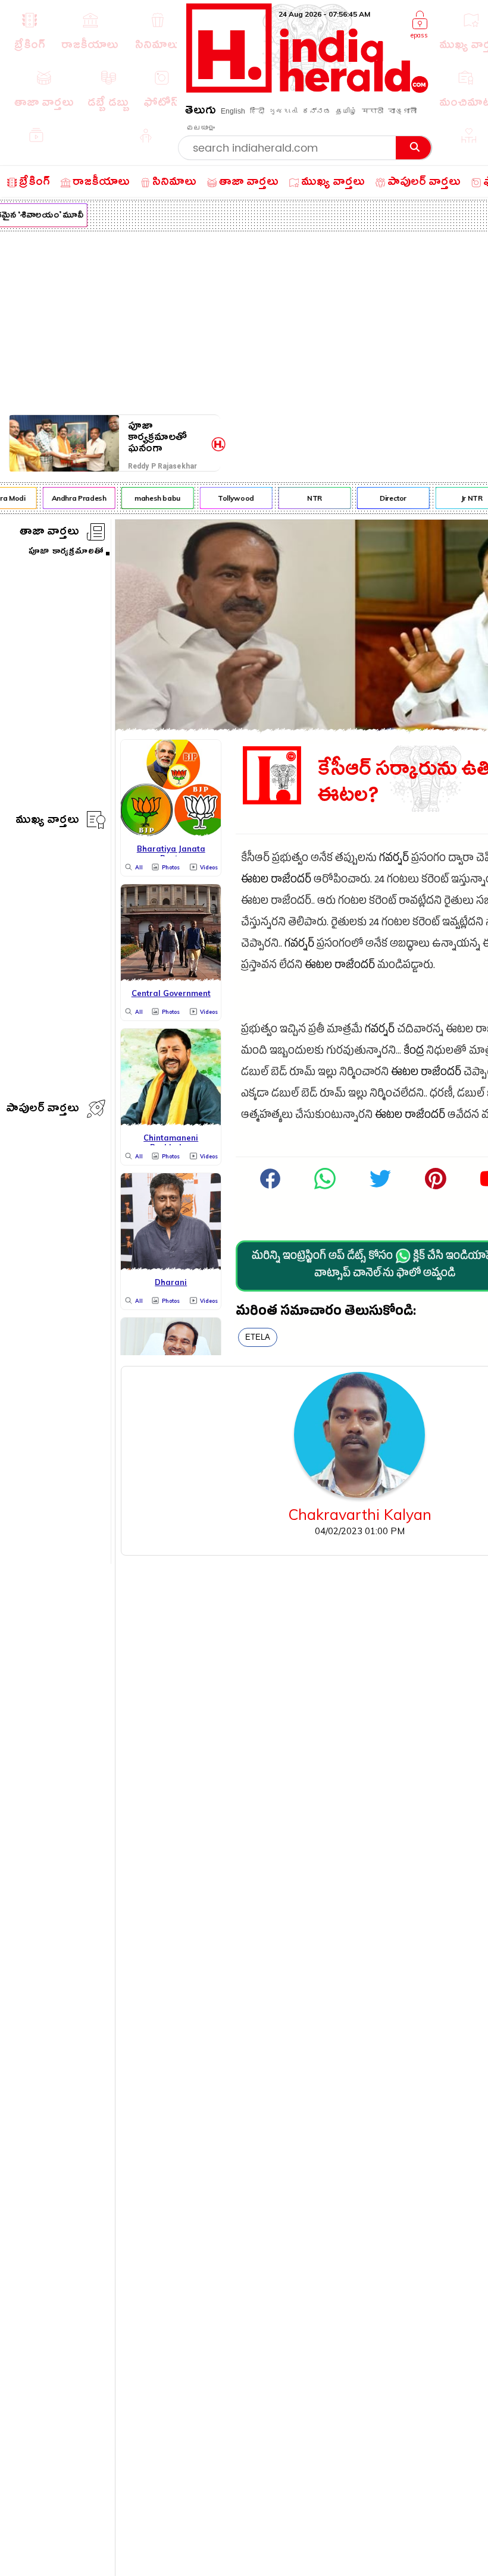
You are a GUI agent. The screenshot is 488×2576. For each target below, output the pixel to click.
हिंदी (257, 111)
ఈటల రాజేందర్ (276, 881)
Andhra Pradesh (73, 498)
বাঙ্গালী (402, 111)
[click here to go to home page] (307, 89)
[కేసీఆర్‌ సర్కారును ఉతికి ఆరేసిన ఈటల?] (325, 1188)
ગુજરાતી (283, 111)
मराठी (373, 111)
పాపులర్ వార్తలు (43, 1110)
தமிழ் (346, 111)
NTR (309, 498)
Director (387, 498)
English (233, 111)
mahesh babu (151, 498)
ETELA (258, 1337)
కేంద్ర (414, 1052)
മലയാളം (201, 128)
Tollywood (230, 498)
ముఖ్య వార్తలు (47, 822)
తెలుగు (201, 112)
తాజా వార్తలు (49, 533)
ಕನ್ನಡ (317, 111)
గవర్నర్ (394, 860)
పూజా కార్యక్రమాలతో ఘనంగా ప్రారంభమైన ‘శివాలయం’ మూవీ (168, 437)
